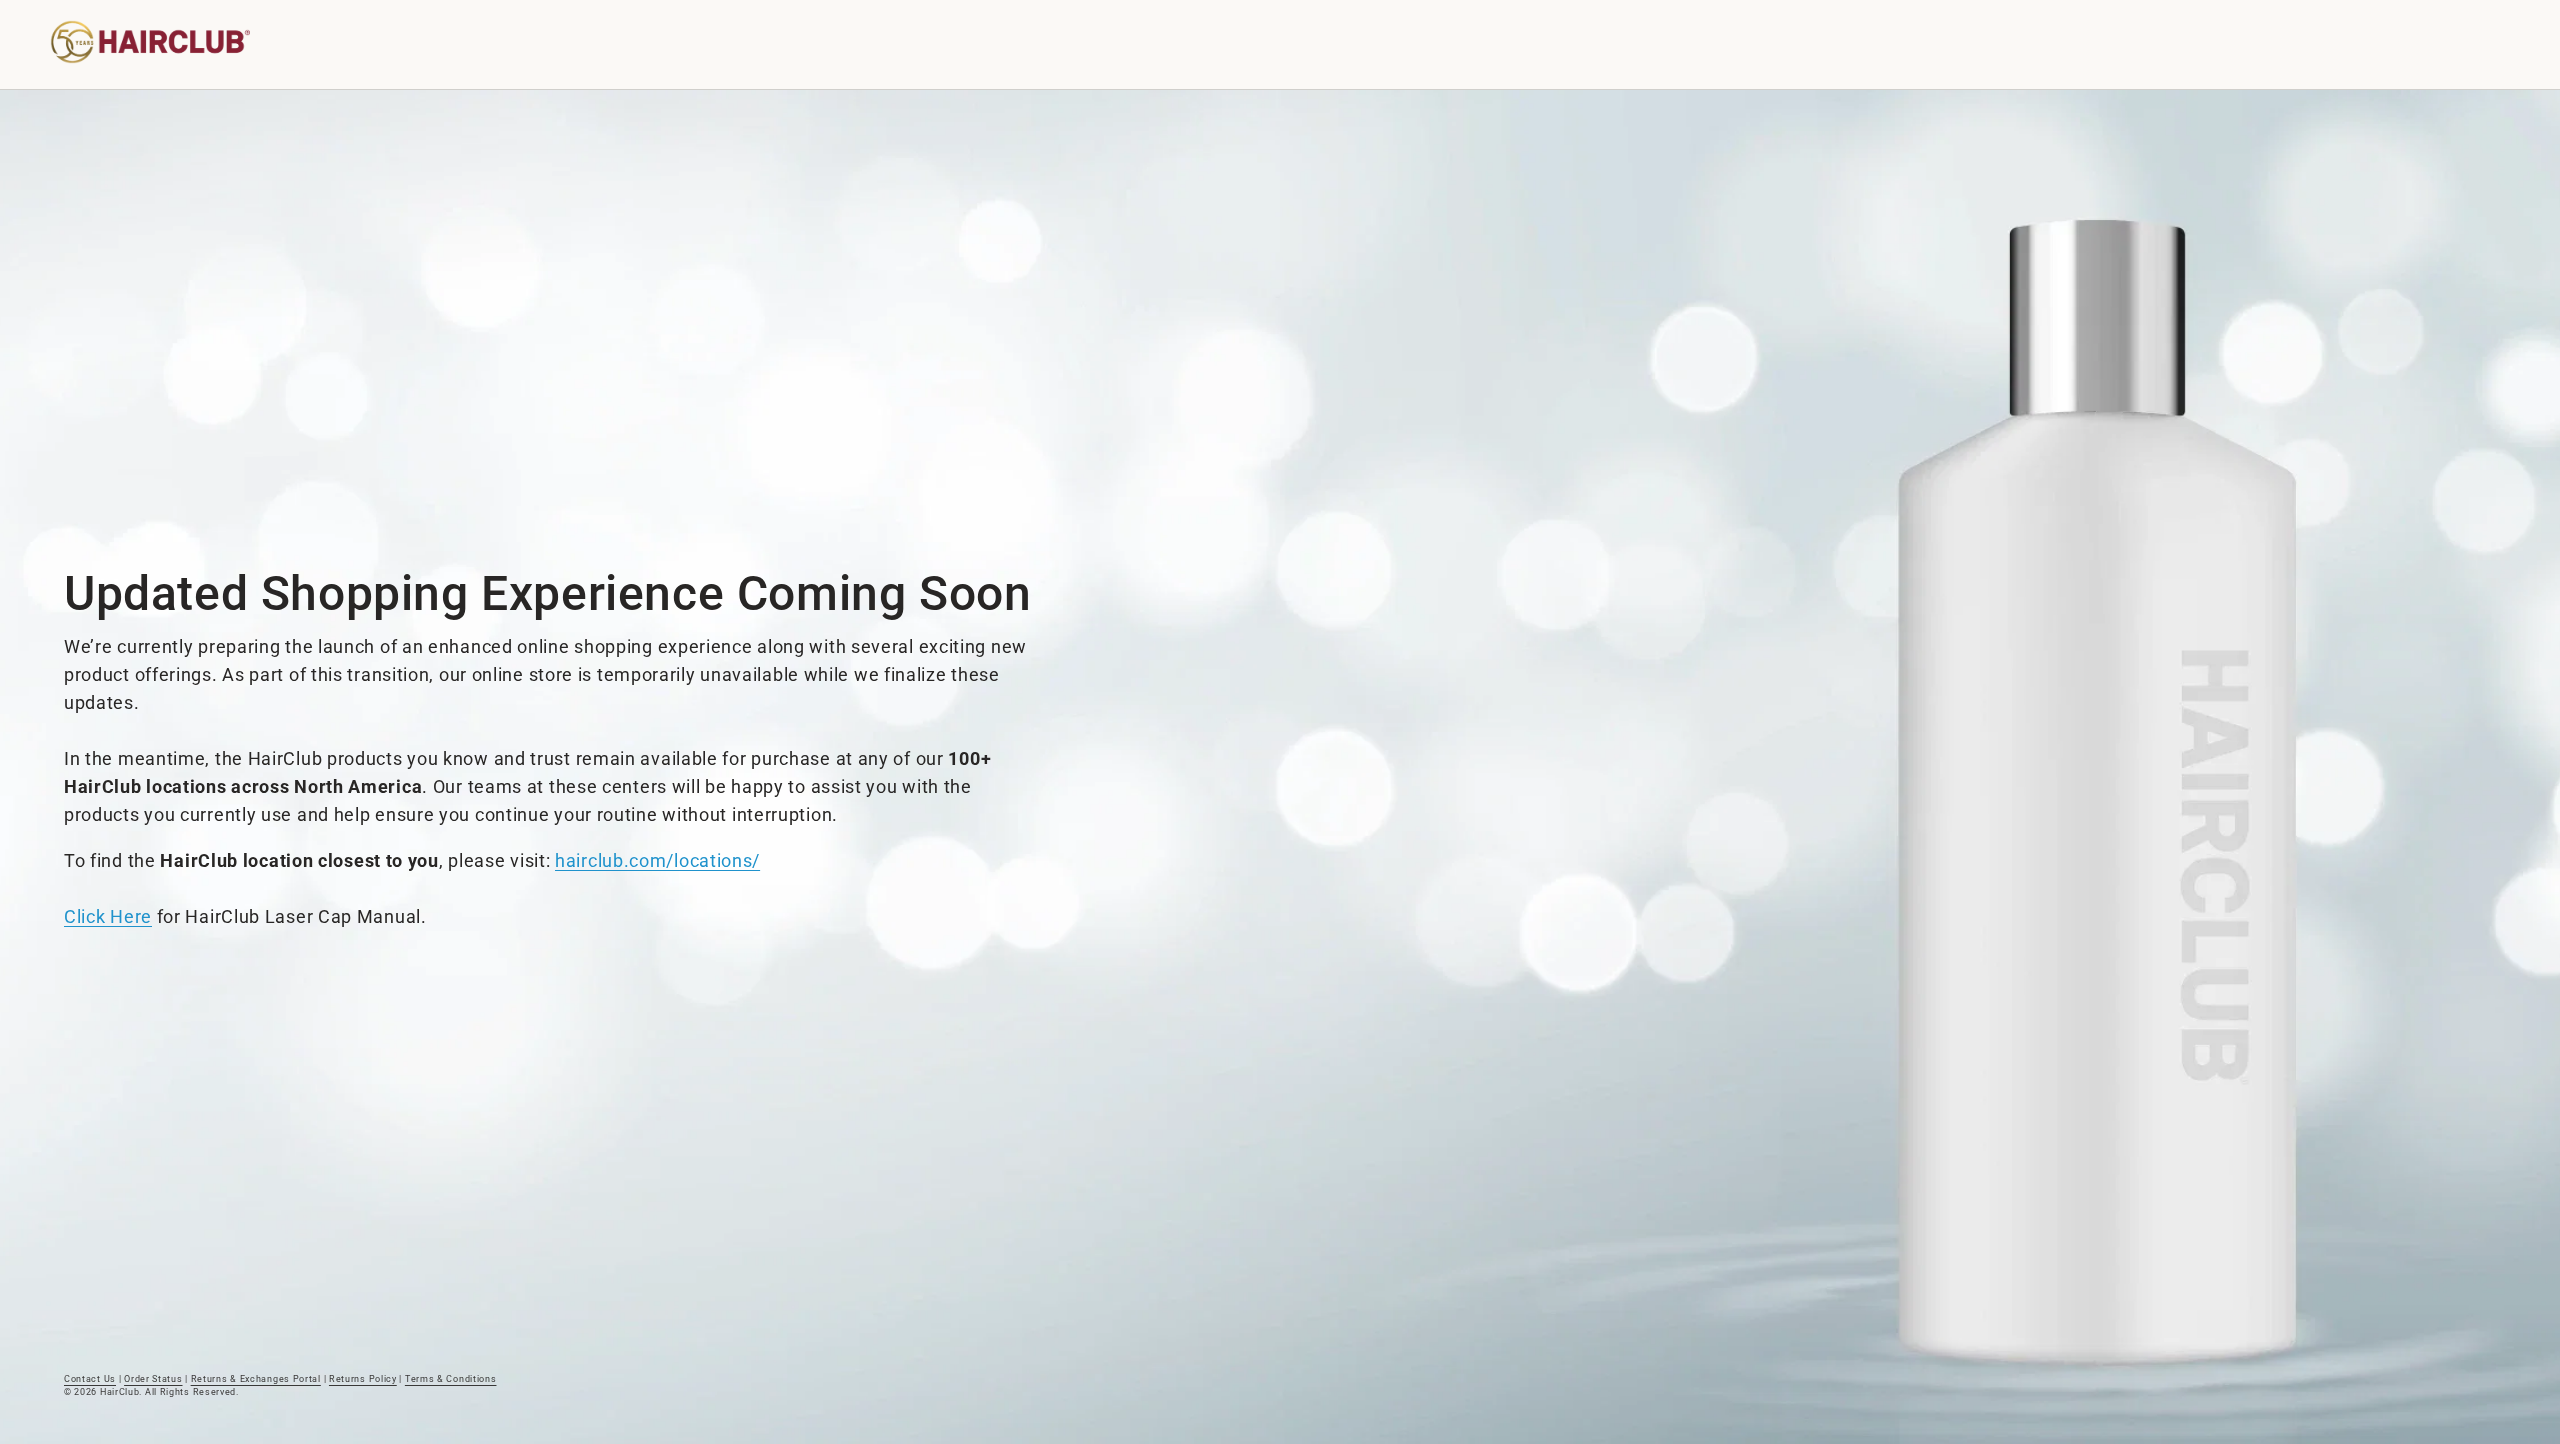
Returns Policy (363, 1379)
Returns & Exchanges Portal (256, 1379)
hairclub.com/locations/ (657, 860)
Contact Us (90, 1379)
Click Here (108, 916)
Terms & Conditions (451, 1379)
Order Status (153, 1379)
